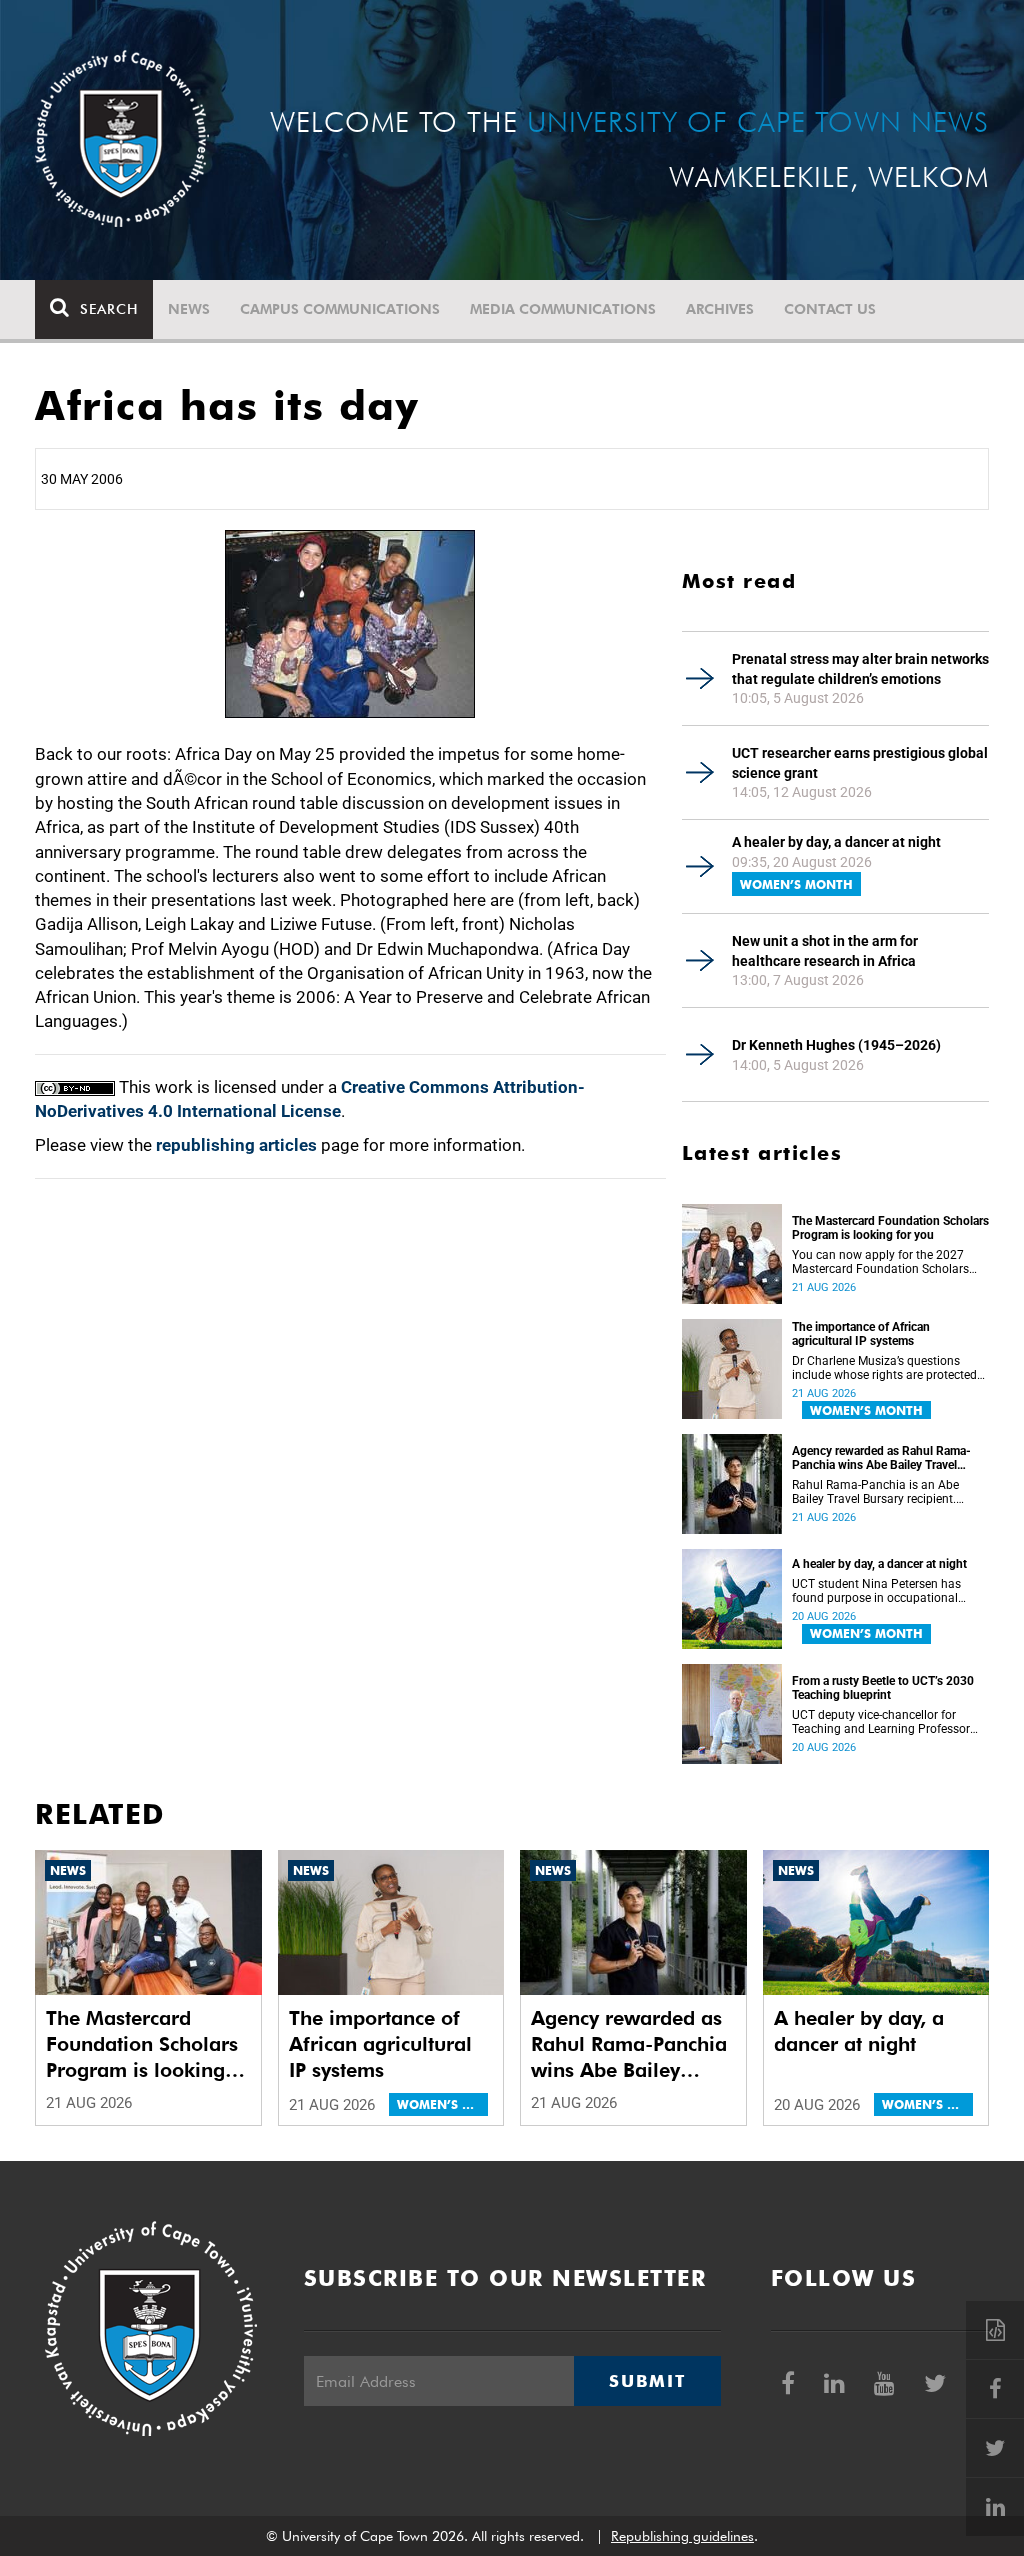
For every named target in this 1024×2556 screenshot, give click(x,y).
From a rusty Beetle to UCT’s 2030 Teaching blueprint (883, 1688)
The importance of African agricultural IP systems (861, 1334)
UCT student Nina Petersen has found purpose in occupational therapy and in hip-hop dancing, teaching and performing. (877, 1591)
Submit (647, 2381)
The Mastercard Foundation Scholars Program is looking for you (890, 1228)
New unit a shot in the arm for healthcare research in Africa (825, 951)
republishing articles (236, 1145)
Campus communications (340, 309)
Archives (720, 309)
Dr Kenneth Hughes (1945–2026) (836, 1045)
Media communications (563, 309)
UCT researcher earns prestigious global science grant (860, 763)
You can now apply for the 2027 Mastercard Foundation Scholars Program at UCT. (880, 1262)
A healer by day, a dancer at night (836, 842)
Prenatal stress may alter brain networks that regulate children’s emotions (860, 669)
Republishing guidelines (682, 2536)
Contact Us (830, 309)
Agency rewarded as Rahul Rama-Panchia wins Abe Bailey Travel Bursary (881, 1458)
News (189, 309)
